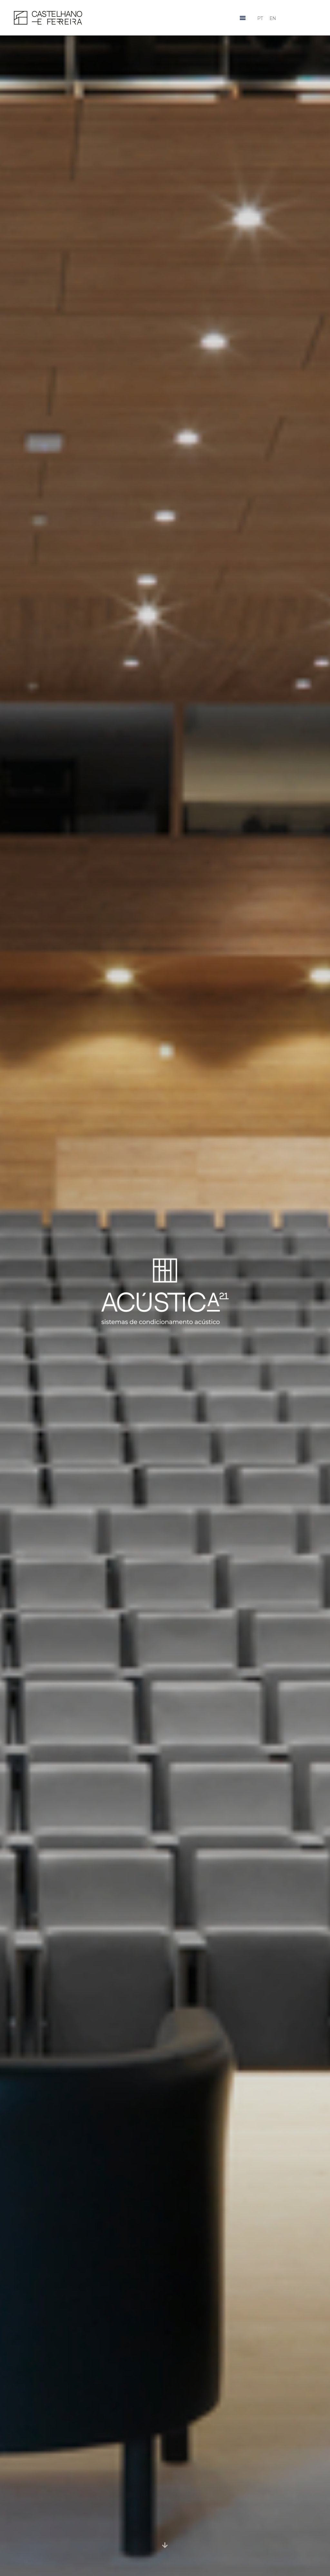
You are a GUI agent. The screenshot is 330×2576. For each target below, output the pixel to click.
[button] (243, 18)
